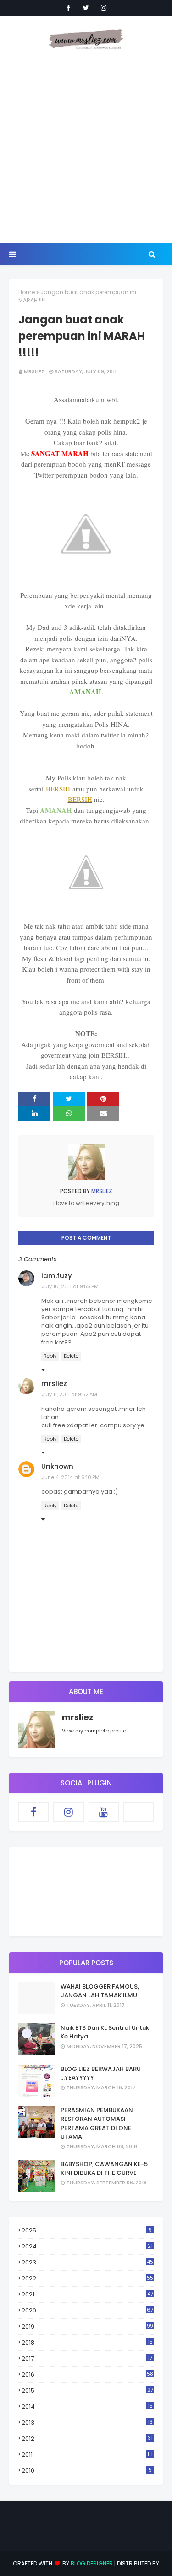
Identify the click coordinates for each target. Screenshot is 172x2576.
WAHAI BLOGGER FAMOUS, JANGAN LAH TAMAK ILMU (100, 1991)
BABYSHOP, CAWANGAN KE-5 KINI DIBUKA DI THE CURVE (104, 2169)
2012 (87, 2439)
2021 (87, 2294)
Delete (71, 1356)
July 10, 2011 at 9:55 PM (70, 1286)
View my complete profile (94, 1731)
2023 (87, 2262)
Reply (50, 1356)
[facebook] (68, 8)
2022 (87, 2278)
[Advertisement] (86, 148)
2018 (87, 2343)
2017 (87, 2359)
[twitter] (86, 8)
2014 (87, 2407)
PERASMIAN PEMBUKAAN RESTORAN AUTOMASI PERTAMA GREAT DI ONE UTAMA (97, 2124)
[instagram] (104, 8)
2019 (87, 2326)
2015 (87, 2390)
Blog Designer (92, 2563)
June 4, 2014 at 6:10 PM (71, 1477)
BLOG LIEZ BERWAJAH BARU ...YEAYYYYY (101, 2073)
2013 (87, 2423)
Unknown (57, 1466)
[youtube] (104, 1812)
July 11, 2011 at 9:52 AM (69, 1394)
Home (27, 292)
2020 (87, 2310)
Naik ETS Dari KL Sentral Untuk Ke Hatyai (105, 2032)
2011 (87, 2455)
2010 (87, 2471)
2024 (87, 2246)
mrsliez (34, 371)
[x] (139, 1812)
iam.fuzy (57, 1276)
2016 (87, 2374)
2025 (87, 2230)
